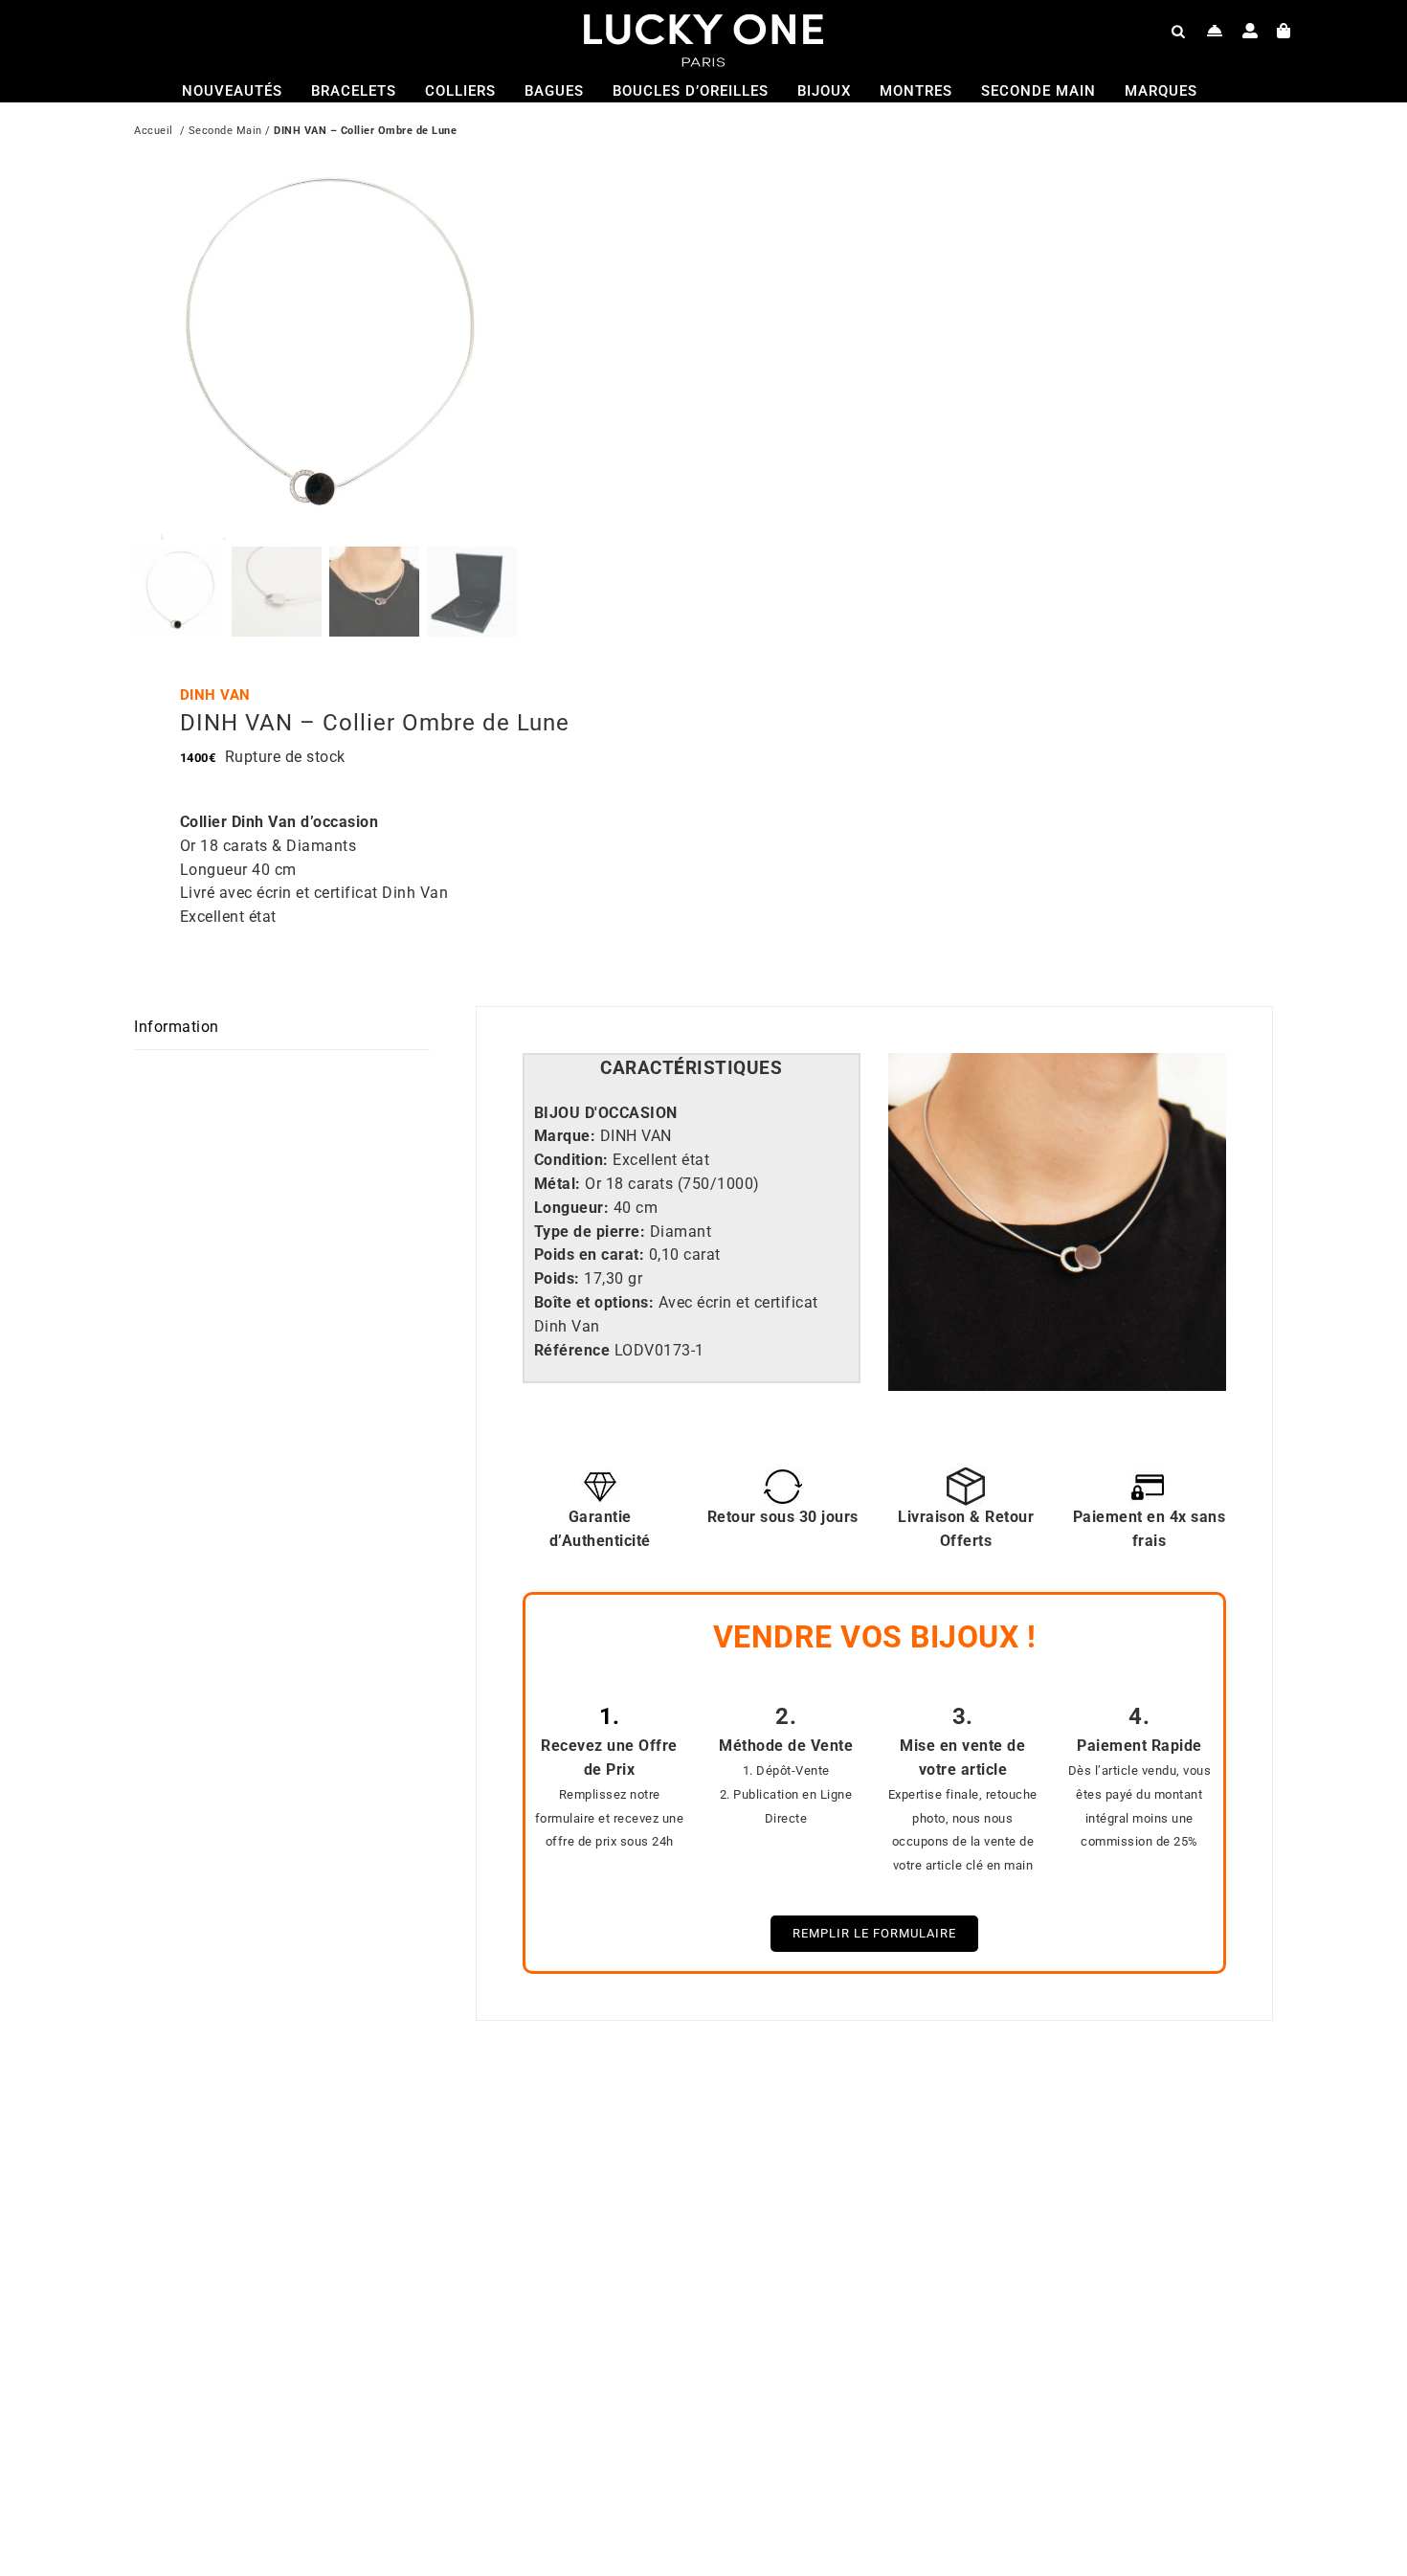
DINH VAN (215, 695)
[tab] (692, 1069)
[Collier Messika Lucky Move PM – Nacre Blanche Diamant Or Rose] (383, 2125)
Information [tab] (177, 1027)
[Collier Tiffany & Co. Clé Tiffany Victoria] (952, 2125)
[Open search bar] (1178, 31)
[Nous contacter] (1215, 31)
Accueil (154, 131)
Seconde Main (225, 131)
